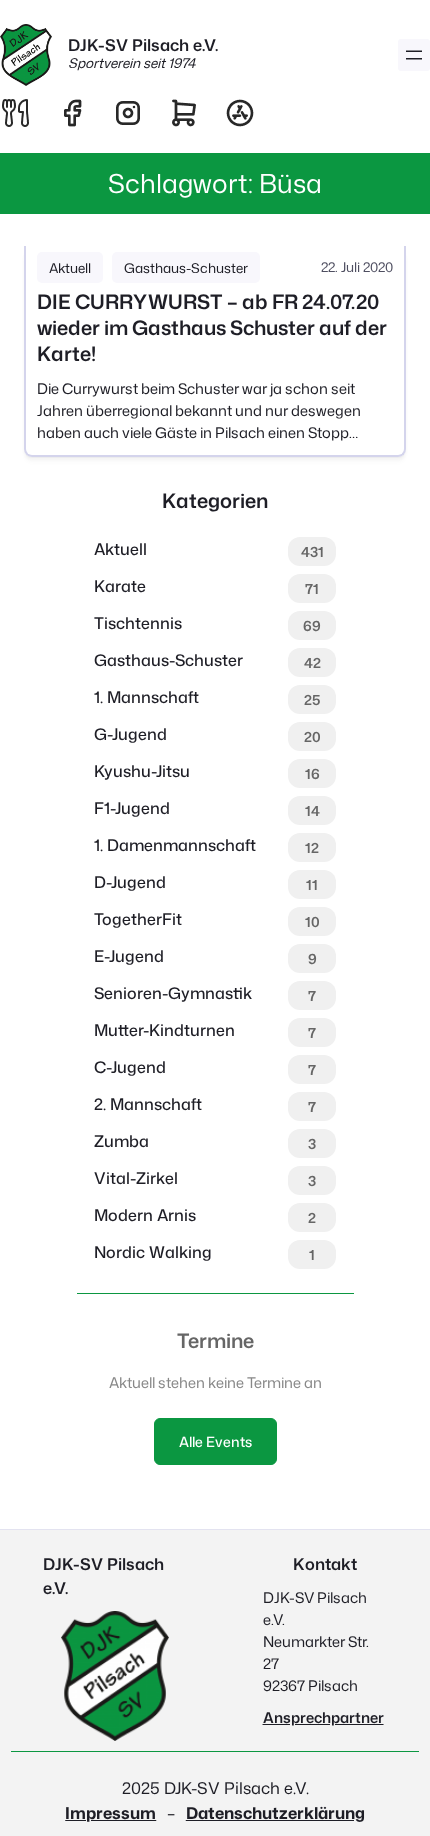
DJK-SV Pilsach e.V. (143, 44)
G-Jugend (130, 734)
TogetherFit (138, 919)
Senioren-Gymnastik (173, 993)
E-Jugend (129, 956)
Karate (120, 586)
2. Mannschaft (148, 1104)
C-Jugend (130, 1067)
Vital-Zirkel (136, 1178)
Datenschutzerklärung (275, 1812)
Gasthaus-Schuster (186, 267)
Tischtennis (138, 623)
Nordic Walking (153, 1252)
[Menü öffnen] (414, 55)
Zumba (121, 1141)
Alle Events (215, 1441)
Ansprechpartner (323, 1717)
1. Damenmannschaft (175, 845)
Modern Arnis (145, 1215)
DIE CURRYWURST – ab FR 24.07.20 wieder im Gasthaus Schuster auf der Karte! (212, 328)
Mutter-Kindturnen (164, 1030)
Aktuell (70, 267)
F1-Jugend (132, 808)
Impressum (110, 1812)
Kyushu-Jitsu (142, 771)
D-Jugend (130, 882)
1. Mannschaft (146, 697)
